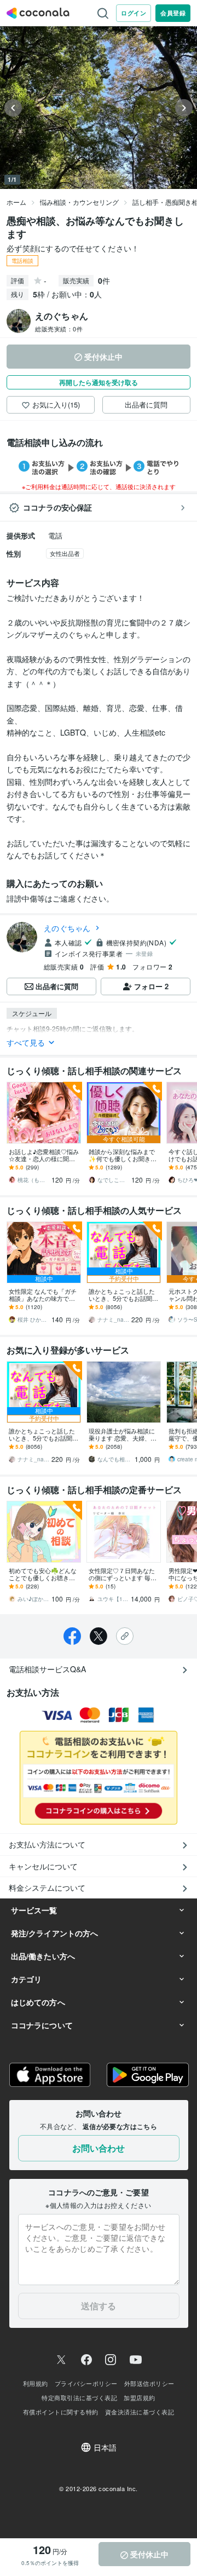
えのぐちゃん (67, 928)
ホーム (16, 202)
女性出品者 (65, 553)
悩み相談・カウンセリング (79, 202)
